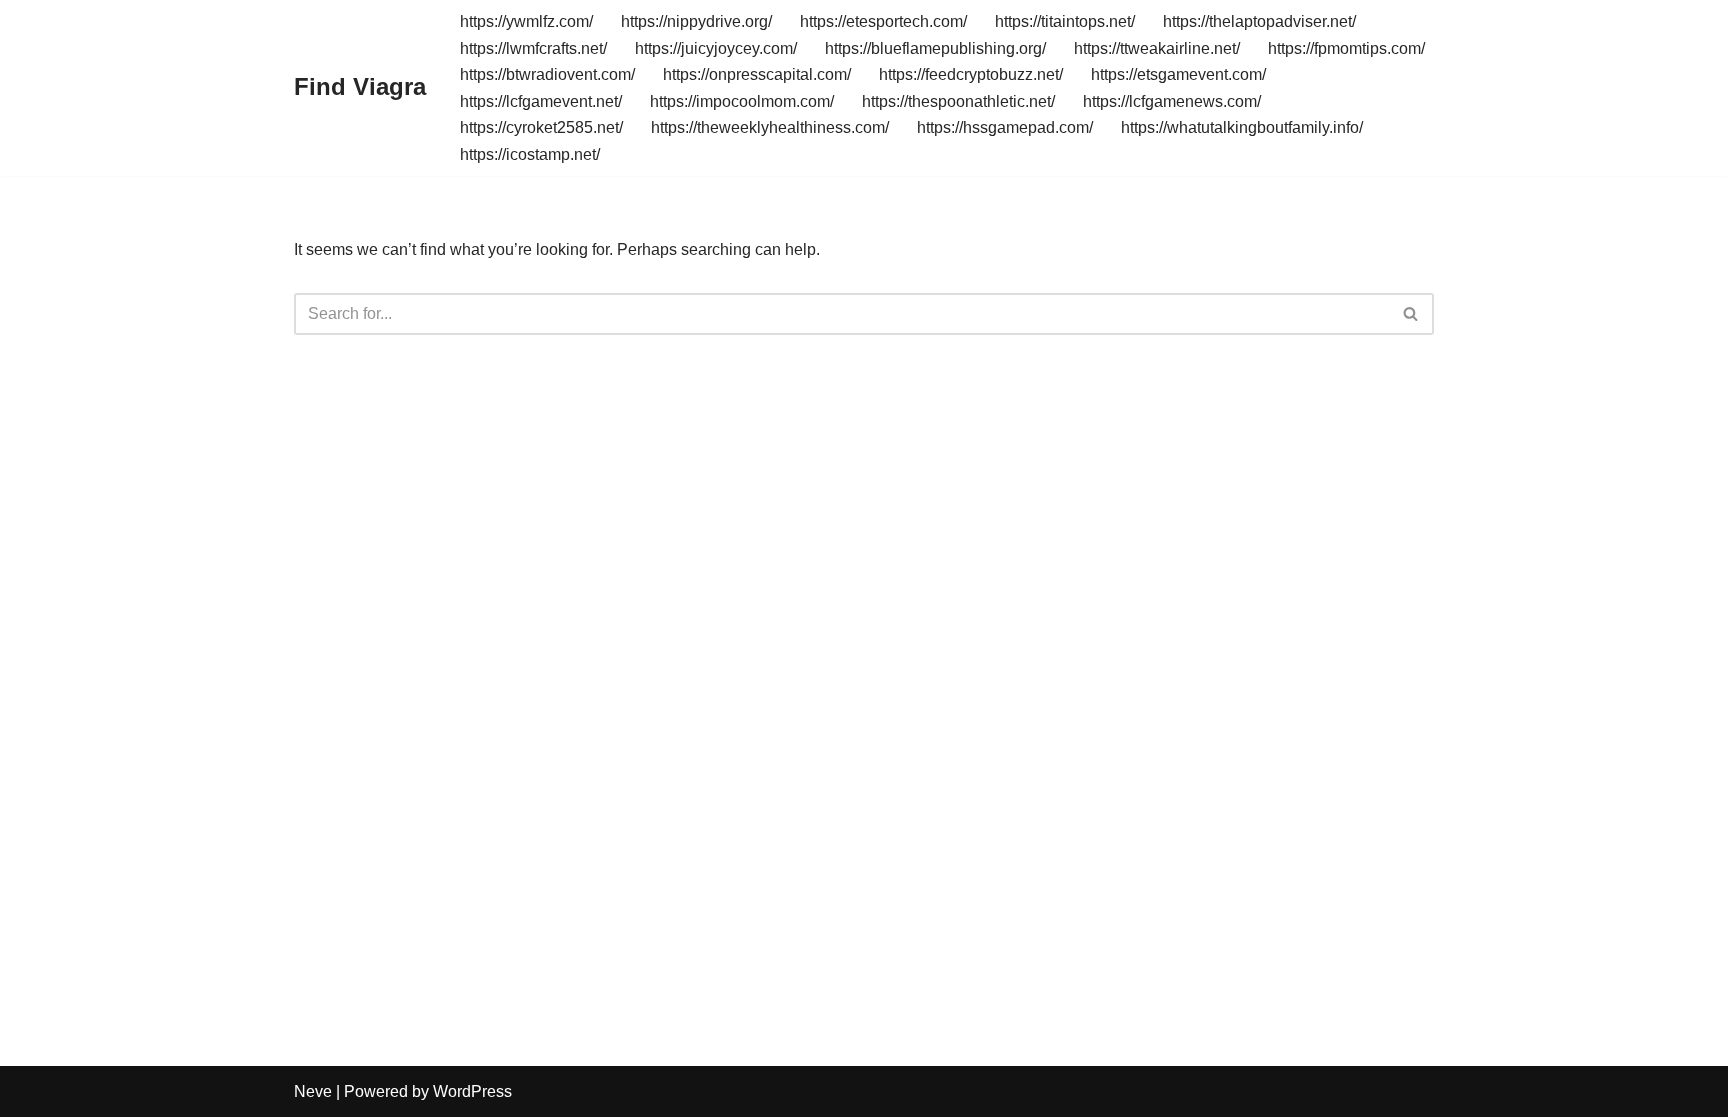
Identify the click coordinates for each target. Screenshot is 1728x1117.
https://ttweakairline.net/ (1157, 48)
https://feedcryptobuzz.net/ (971, 74)
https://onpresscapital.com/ (757, 74)
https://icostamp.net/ (530, 154)
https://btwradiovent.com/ (547, 74)
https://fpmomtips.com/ (1346, 48)
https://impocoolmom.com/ (742, 101)
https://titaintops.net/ (1065, 21)
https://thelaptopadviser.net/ (1259, 21)
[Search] (1411, 314)
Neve (313, 1091)
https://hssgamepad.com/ (1005, 127)
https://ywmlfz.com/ (526, 21)
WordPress (472, 1091)
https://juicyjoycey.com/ (716, 48)
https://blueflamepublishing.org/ (935, 48)
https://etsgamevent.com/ (1178, 74)
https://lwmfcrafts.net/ (533, 48)
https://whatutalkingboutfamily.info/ (1242, 127)
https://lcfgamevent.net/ (541, 101)
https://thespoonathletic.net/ (958, 101)
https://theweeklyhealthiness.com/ (770, 127)
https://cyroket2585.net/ (541, 127)
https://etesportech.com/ (883, 21)
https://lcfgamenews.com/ (1172, 101)
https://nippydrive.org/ (696, 21)
